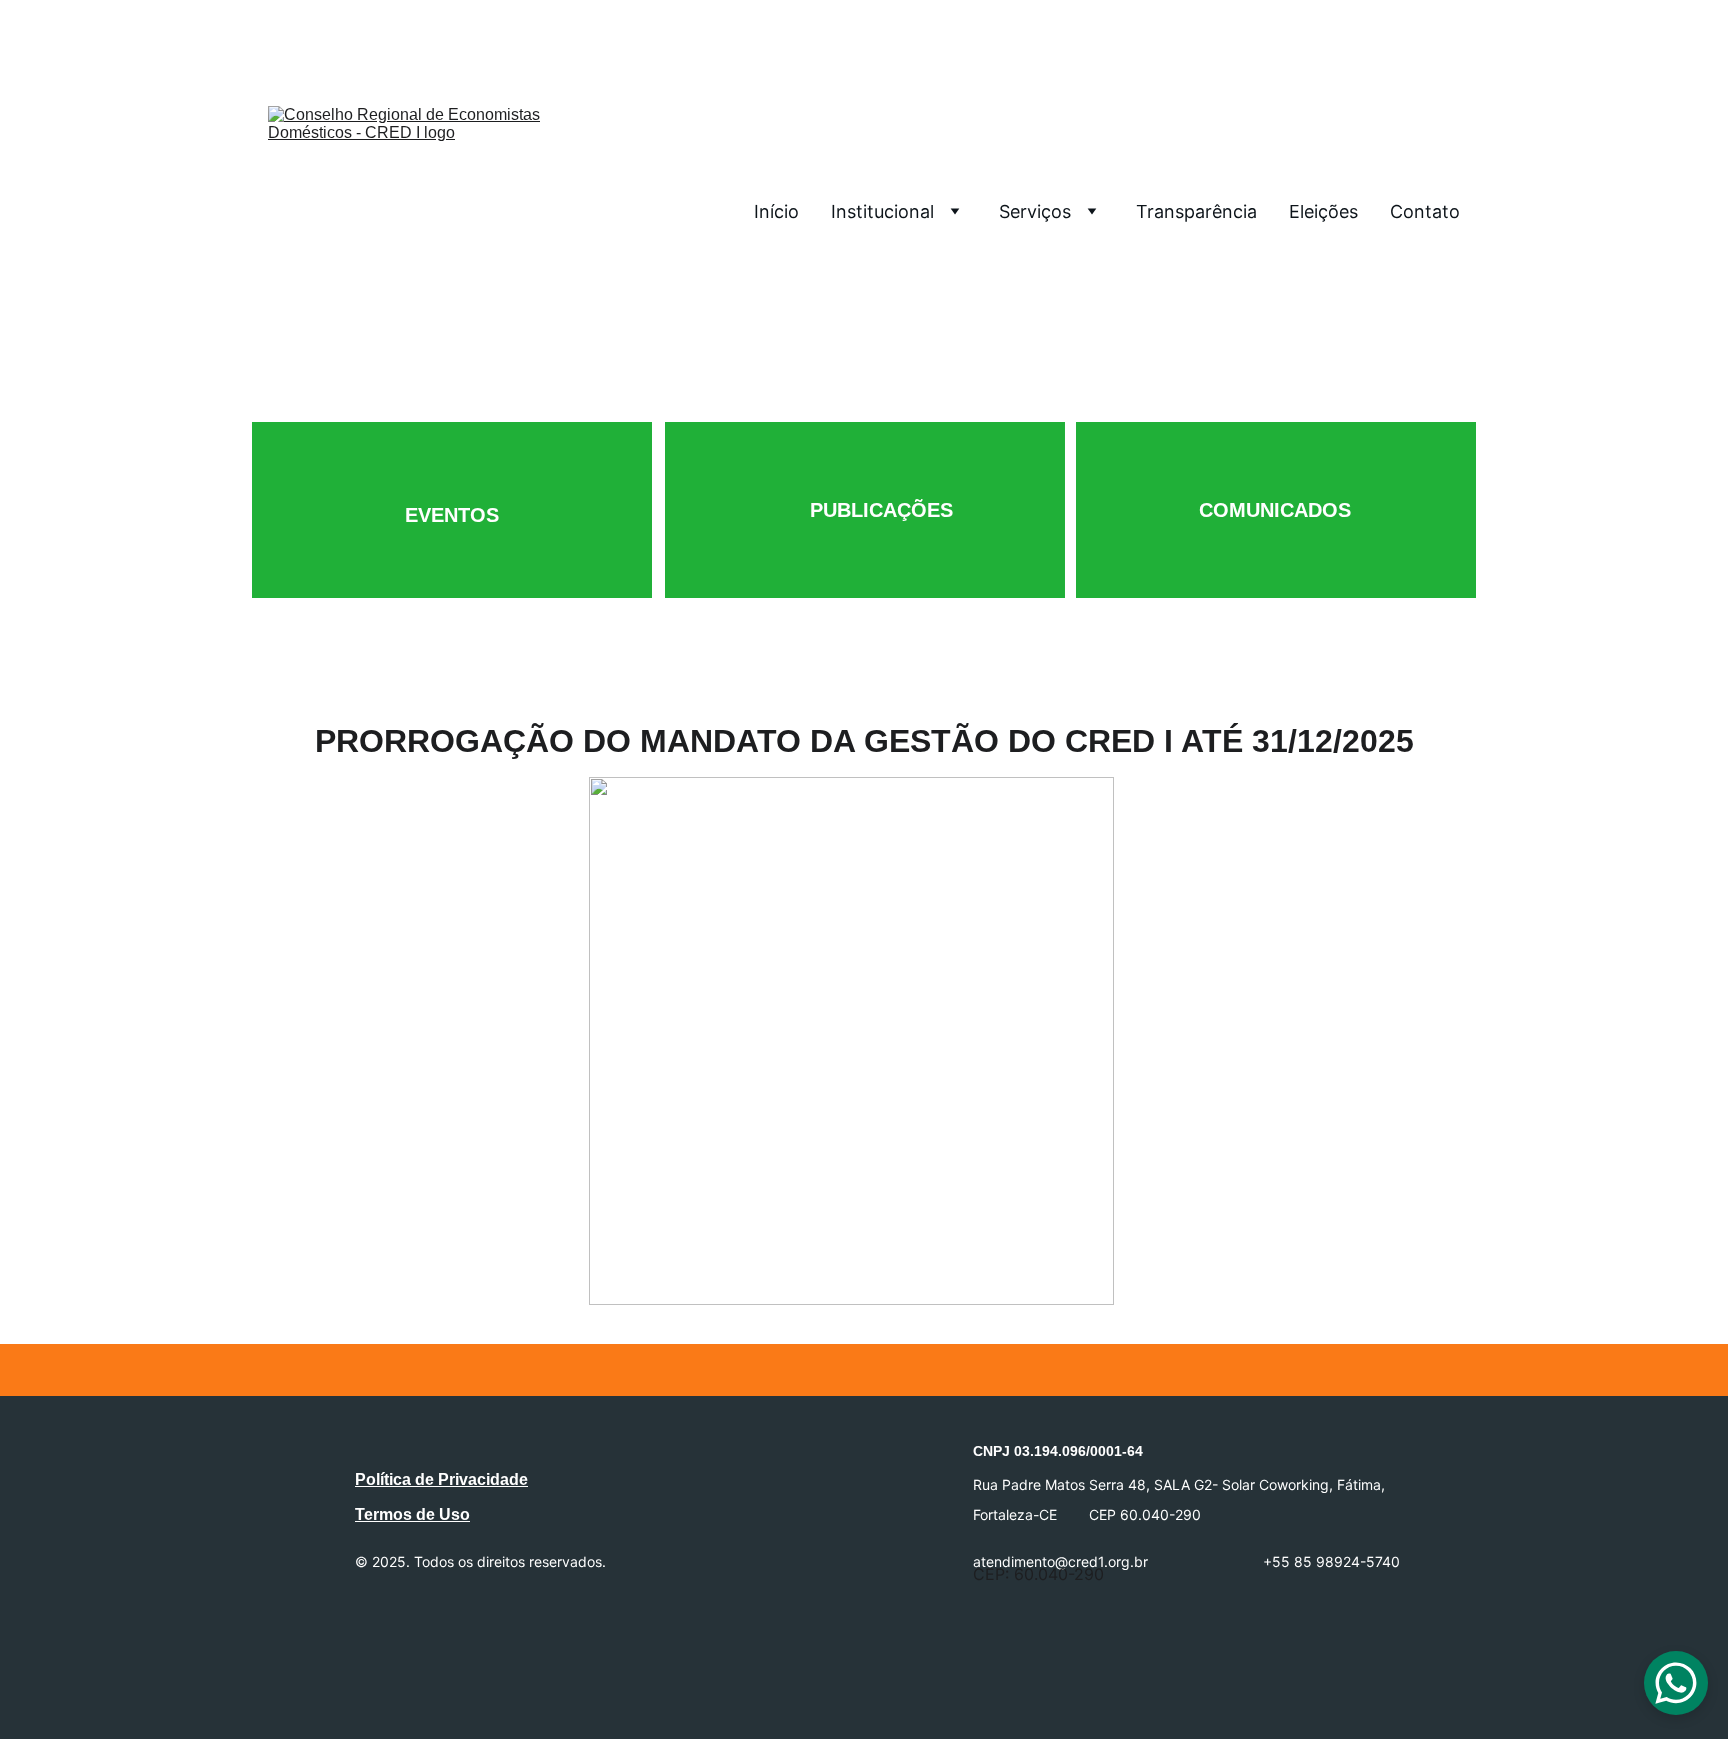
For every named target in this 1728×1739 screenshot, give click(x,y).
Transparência (1196, 211)
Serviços (1035, 211)
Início (776, 211)
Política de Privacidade (441, 1479)
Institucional (882, 211)
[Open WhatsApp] (1676, 1683)
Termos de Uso (412, 1514)
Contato (1425, 211)
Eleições (1323, 211)
